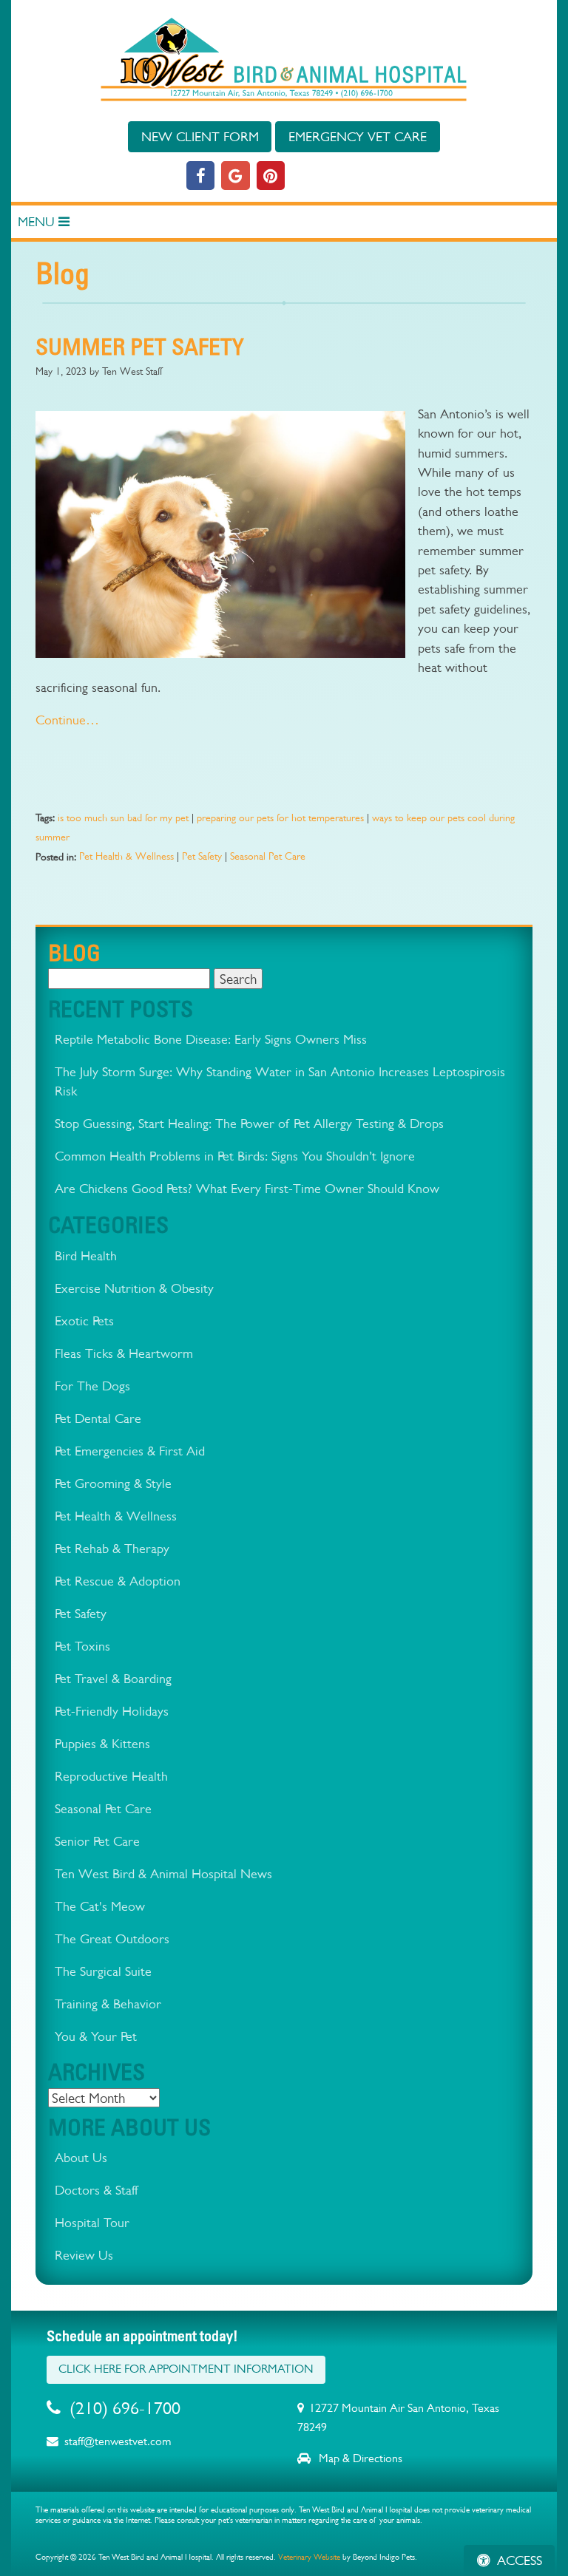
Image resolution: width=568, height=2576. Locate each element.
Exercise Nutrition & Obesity (134, 1288)
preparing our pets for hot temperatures (280, 818)
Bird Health (86, 1255)
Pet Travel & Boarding (113, 1678)
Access (520, 2560)
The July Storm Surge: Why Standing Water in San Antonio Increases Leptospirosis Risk (280, 1081)
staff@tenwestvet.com (118, 2441)
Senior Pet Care (97, 1841)
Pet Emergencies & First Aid (130, 1451)
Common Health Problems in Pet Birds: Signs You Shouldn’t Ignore (235, 1156)
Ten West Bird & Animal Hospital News (163, 1873)
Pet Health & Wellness (126, 856)
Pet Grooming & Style (113, 1483)
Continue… (67, 720)
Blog (74, 952)
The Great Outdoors (112, 1938)
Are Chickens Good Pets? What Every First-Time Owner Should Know (247, 1188)
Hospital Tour (92, 2222)
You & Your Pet (96, 2036)
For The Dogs (92, 1386)
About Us (81, 2157)
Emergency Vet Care (358, 136)
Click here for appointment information (186, 2369)
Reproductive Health (111, 1776)
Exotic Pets (84, 1321)
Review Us (84, 2255)
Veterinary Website (309, 2557)
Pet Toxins (82, 1646)
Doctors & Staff (96, 2190)
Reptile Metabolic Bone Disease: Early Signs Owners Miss (211, 1039)
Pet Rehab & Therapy (112, 1548)
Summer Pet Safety (140, 346)
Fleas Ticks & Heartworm (124, 1353)
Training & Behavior (108, 2004)
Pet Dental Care (98, 1418)
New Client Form (200, 136)
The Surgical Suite (103, 1971)
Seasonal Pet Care (268, 856)
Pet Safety (202, 856)
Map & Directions (359, 2458)
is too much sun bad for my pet (123, 818)
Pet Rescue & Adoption (118, 1581)
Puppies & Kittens (102, 1743)
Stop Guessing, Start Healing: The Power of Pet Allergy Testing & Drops (249, 1123)
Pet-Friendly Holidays (112, 1711)
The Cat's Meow (100, 1906)
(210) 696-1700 (125, 2408)
